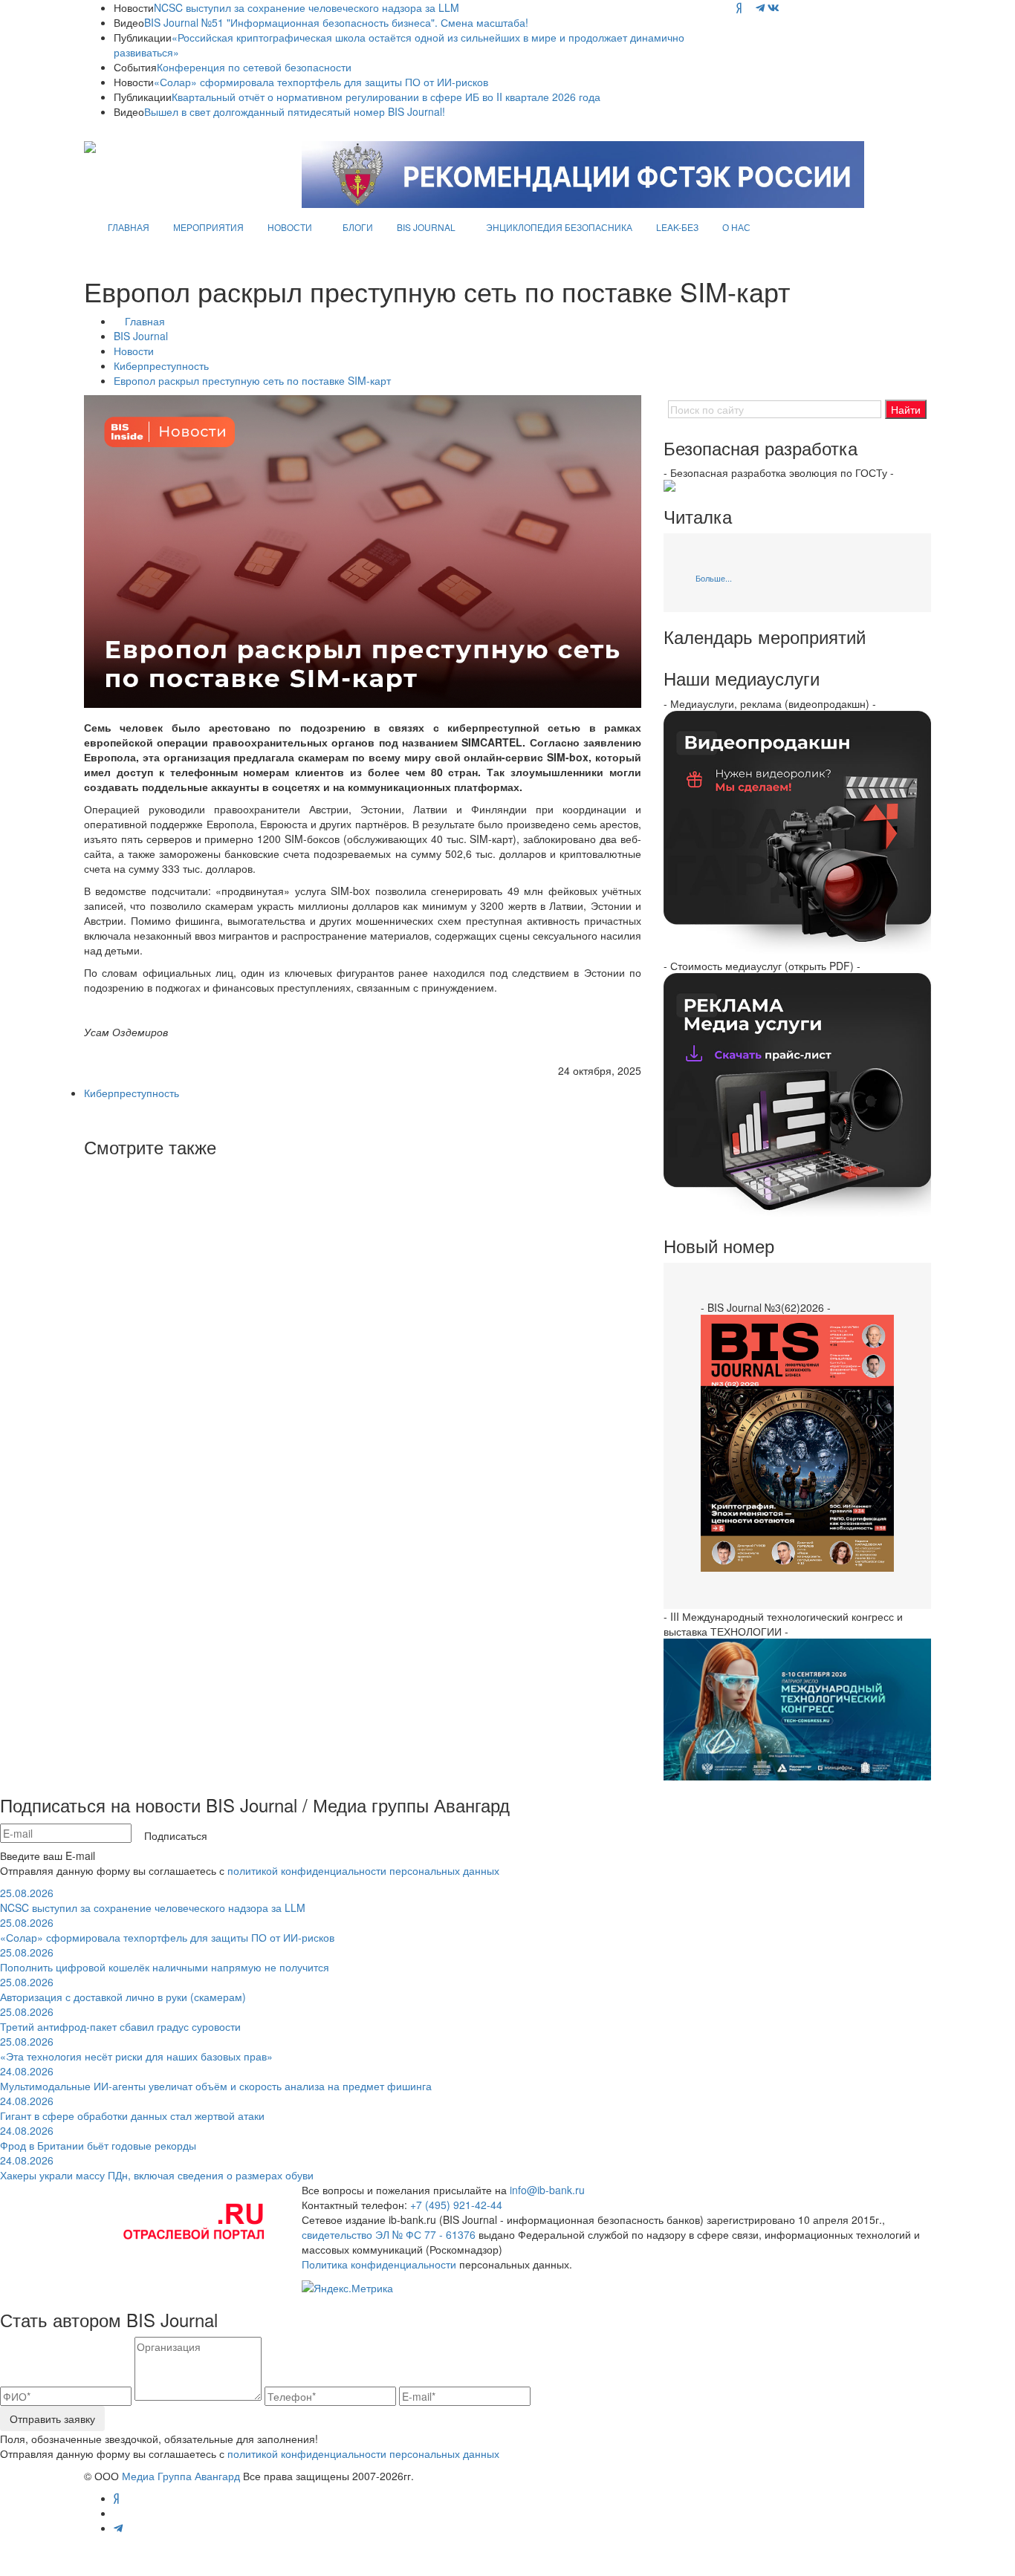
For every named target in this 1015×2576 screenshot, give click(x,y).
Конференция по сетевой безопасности (254, 67)
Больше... (714, 578)
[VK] (774, 7)
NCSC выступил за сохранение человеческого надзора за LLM (307, 7)
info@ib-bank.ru (547, 2190)
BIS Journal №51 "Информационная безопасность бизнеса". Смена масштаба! (336, 22)
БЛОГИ (358, 227)
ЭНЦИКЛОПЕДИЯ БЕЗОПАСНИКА (559, 227)
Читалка (698, 516)
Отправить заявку (52, 2419)
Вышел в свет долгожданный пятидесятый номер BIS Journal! (295, 111)
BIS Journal (141, 336)
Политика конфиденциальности (379, 2264)
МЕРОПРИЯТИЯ (208, 227)
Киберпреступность (161, 365)
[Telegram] (760, 7)
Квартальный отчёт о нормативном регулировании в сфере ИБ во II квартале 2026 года (386, 97)
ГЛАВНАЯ (129, 227)
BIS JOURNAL (426, 227)
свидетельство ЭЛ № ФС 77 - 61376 (389, 2234)
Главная (145, 321)
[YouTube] (749, 7)
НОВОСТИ (290, 227)
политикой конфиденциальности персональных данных (363, 1870)
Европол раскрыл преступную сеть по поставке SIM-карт (252, 380)
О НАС (736, 227)
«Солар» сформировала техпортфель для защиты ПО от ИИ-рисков (321, 82)
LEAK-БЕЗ (677, 227)
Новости (134, 351)
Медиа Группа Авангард (181, 2476)
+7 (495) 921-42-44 (456, 2205)
